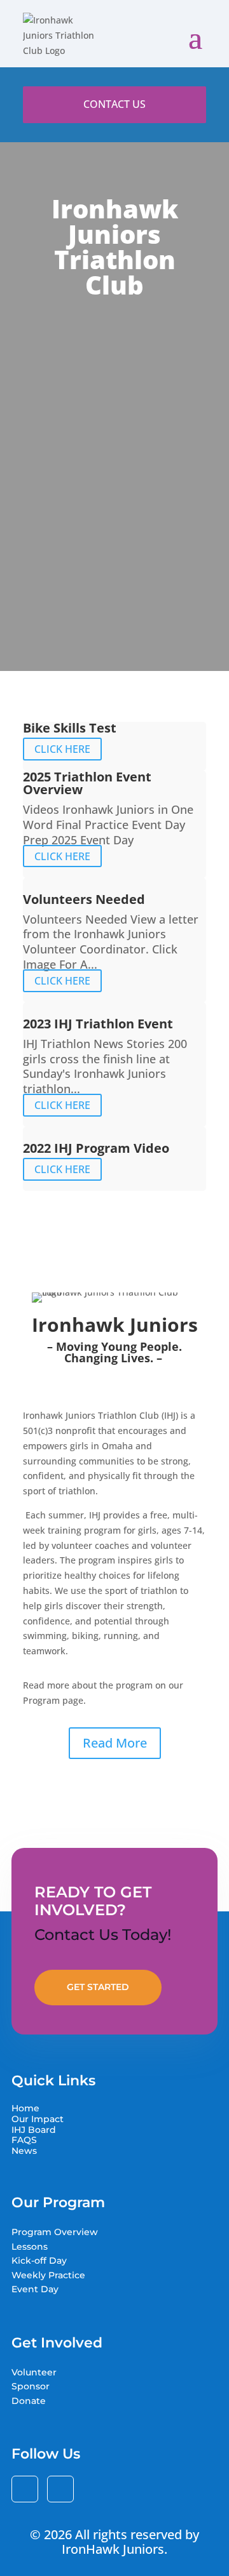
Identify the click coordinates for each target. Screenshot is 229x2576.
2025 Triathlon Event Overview (87, 783)
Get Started (98, 1987)
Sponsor (31, 2386)
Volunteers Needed (84, 899)
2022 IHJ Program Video (96, 1148)
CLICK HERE (62, 749)
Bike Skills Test (70, 728)
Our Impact (38, 2119)
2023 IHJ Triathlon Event (98, 1024)
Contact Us (114, 104)
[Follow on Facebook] (25, 2489)
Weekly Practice (48, 2275)
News (24, 2151)
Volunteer (34, 2372)
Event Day (35, 2289)
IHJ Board (34, 2130)
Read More (115, 1743)
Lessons (30, 2247)
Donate (29, 2401)
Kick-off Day (39, 2261)
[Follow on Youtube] (60, 2489)
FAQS (24, 2140)
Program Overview (55, 2232)
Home (25, 2108)
